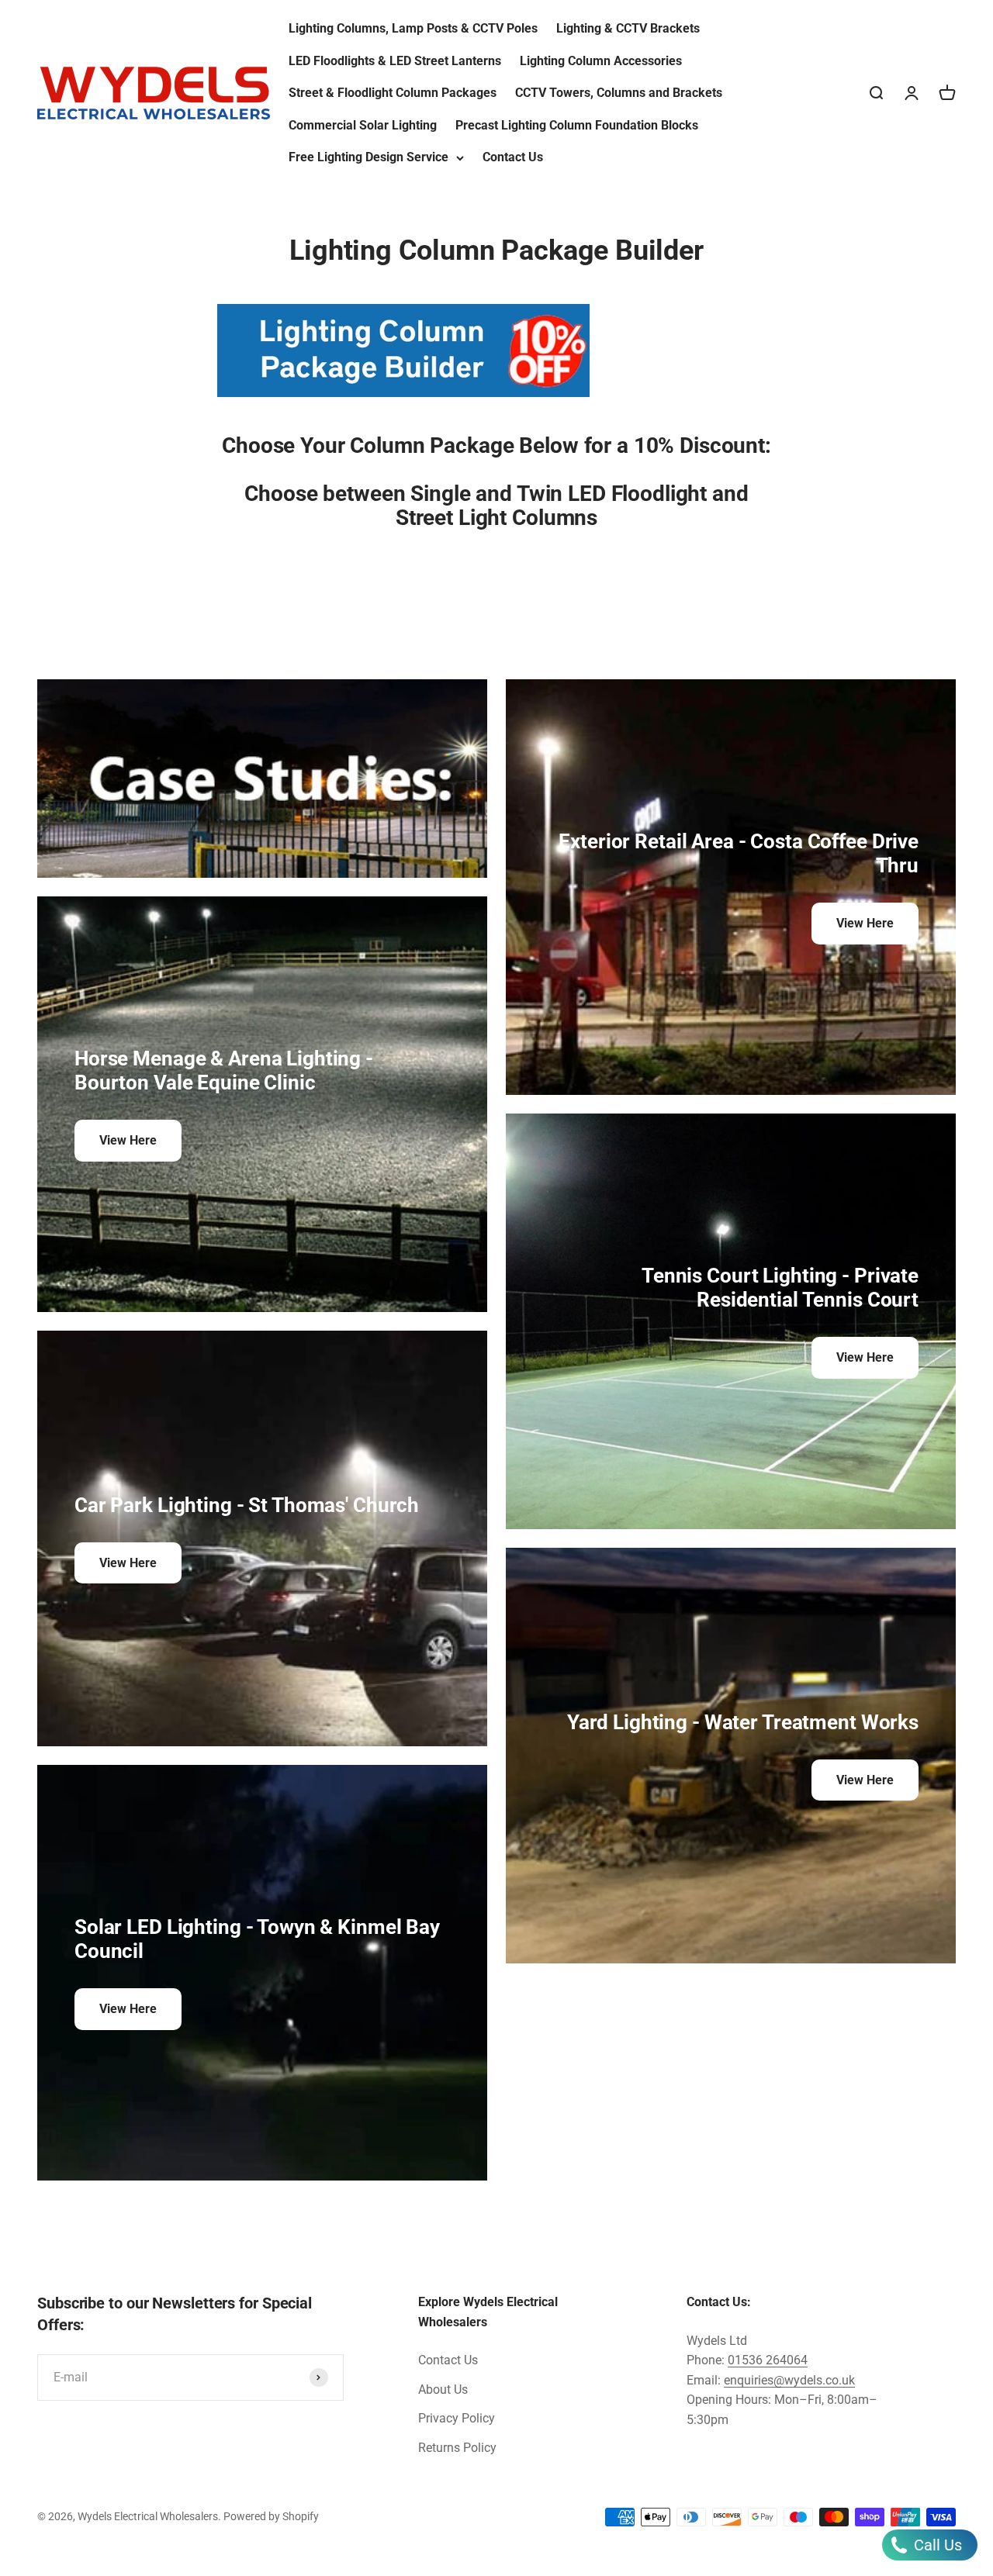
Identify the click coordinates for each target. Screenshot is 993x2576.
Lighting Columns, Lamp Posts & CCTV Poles (413, 28)
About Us (443, 2390)
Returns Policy (457, 2448)
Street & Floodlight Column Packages (393, 93)
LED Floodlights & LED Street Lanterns (395, 61)
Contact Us (513, 157)
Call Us (936, 2545)
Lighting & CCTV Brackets (628, 28)
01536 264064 (768, 2360)
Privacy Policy (457, 2418)
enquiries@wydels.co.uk (789, 2380)
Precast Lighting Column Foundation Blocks (577, 125)
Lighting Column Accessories (601, 61)
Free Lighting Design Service (368, 157)
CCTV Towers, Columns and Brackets (619, 93)
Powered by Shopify (271, 2516)
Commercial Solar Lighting (363, 125)
